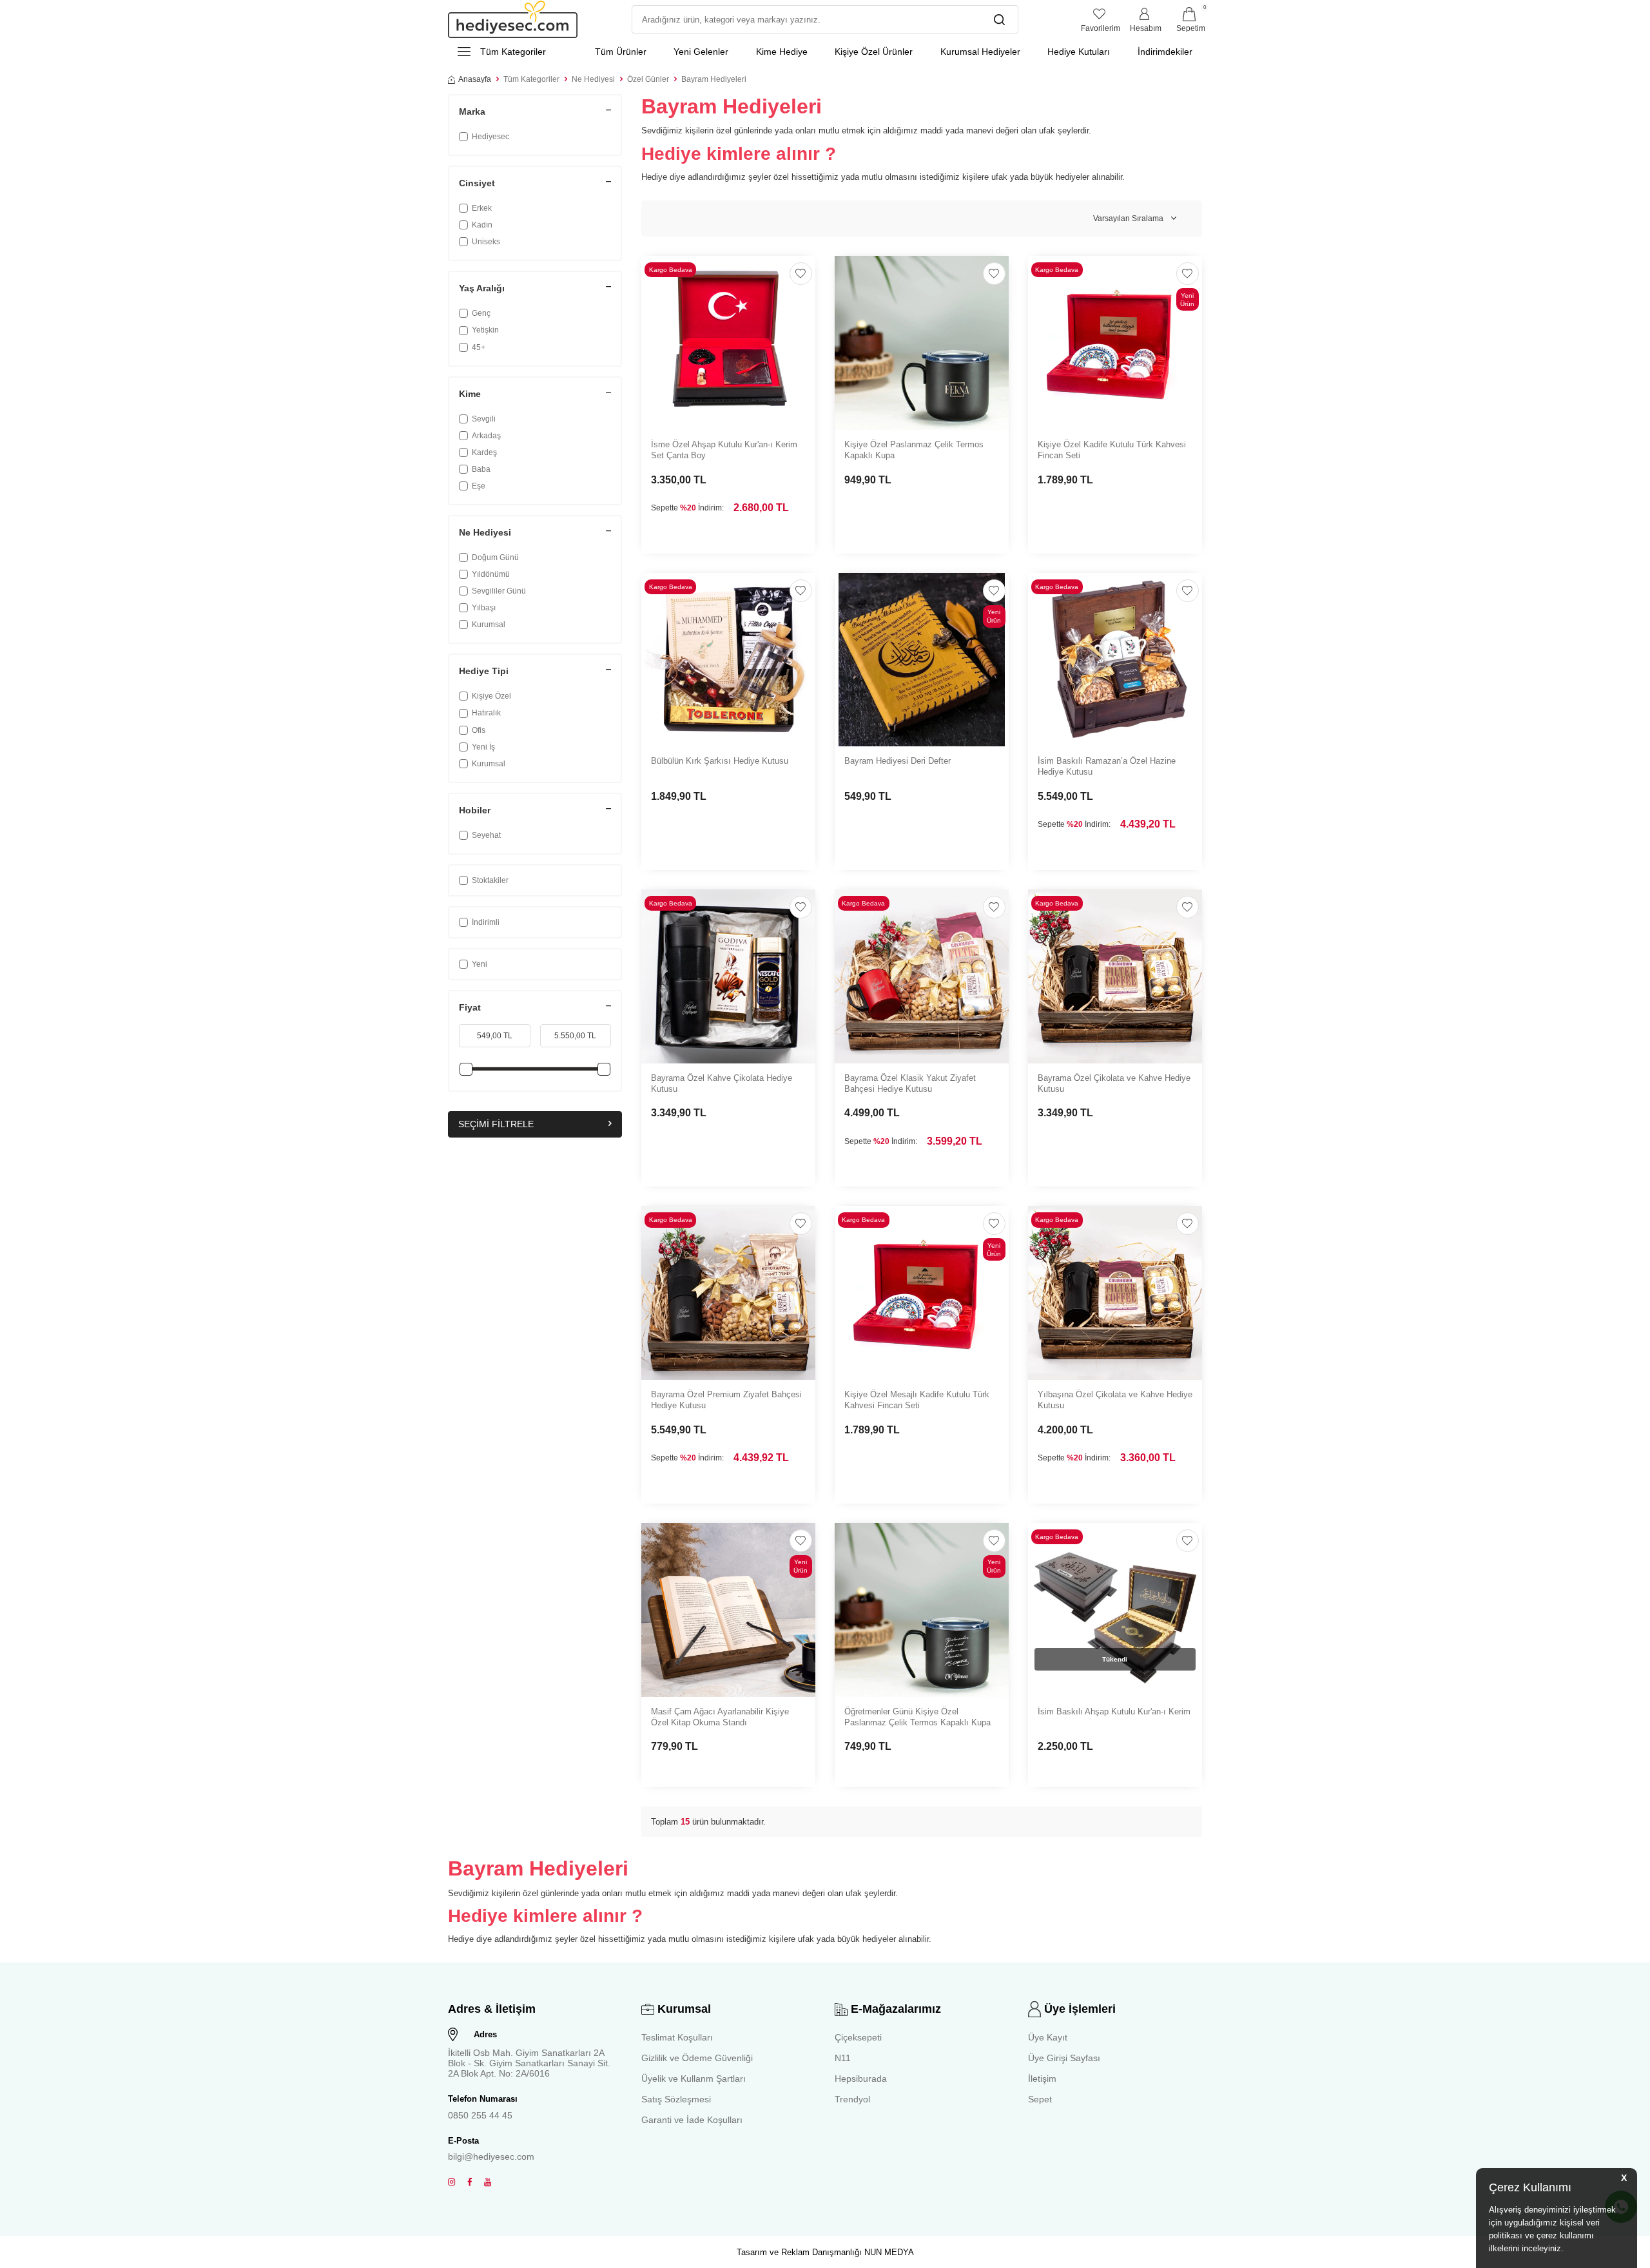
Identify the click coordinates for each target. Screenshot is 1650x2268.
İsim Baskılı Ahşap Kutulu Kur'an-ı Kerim (1114, 1711)
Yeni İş (483, 747)
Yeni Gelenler (701, 52)
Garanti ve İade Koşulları (692, 2120)
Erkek (482, 208)
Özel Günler (648, 79)
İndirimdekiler (1165, 52)
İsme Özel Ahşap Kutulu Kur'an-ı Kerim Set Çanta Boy (724, 450)
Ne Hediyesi (593, 79)
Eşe (479, 486)
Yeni (480, 964)
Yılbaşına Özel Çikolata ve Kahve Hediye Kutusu (1115, 1400)
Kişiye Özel (491, 696)
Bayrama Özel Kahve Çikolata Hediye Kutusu (722, 1083)
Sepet (1040, 2099)
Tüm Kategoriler (531, 79)
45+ (479, 347)
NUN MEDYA (889, 2252)
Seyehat (486, 835)
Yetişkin (485, 330)
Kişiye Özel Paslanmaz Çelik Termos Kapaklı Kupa (914, 450)
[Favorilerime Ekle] (801, 274)
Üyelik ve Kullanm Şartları (694, 2079)
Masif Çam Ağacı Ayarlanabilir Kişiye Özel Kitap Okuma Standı (720, 1717)
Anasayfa (475, 79)
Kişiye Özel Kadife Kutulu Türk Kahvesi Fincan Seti (1112, 450)
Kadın (482, 225)
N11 (843, 2058)
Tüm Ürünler (621, 52)
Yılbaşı (484, 608)
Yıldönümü (491, 574)
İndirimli (486, 922)
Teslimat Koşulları (677, 2037)
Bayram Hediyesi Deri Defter (898, 761)
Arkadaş (486, 436)
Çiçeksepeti (858, 2037)
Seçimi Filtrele (496, 1124)
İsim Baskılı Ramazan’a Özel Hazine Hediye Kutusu (1107, 766)
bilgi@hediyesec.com (491, 2157)
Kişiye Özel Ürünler (874, 52)
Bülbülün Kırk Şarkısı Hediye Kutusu (720, 761)
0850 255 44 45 (480, 2115)
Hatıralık (486, 713)
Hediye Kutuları (1079, 52)
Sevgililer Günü (499, 591)
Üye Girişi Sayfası (1064, 2058)
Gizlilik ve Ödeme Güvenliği (697, 2058)
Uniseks (486, 242)
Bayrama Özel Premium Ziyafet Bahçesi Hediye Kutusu (726, 1400)
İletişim (1042, 2079)
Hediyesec (490, 137)
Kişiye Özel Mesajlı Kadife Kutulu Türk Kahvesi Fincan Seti (917, 1400)
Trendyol (852, 2099)
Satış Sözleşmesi (676, 2099)
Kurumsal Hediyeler (980, 52)
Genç (481, 313)
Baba (481, 469)
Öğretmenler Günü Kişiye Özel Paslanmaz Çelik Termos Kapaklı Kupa (917, 1717)
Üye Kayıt (1048, 2037)
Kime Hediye (782, 52)
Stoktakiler (490, 880)
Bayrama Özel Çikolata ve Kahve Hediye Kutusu (1114, 1083)
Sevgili (484, 419)
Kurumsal (489, 625)
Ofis (479, 730)
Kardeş (484, 452)
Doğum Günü (495, 557)
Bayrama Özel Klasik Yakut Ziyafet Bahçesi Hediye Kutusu (910, 1083)
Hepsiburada (861, 2079)
